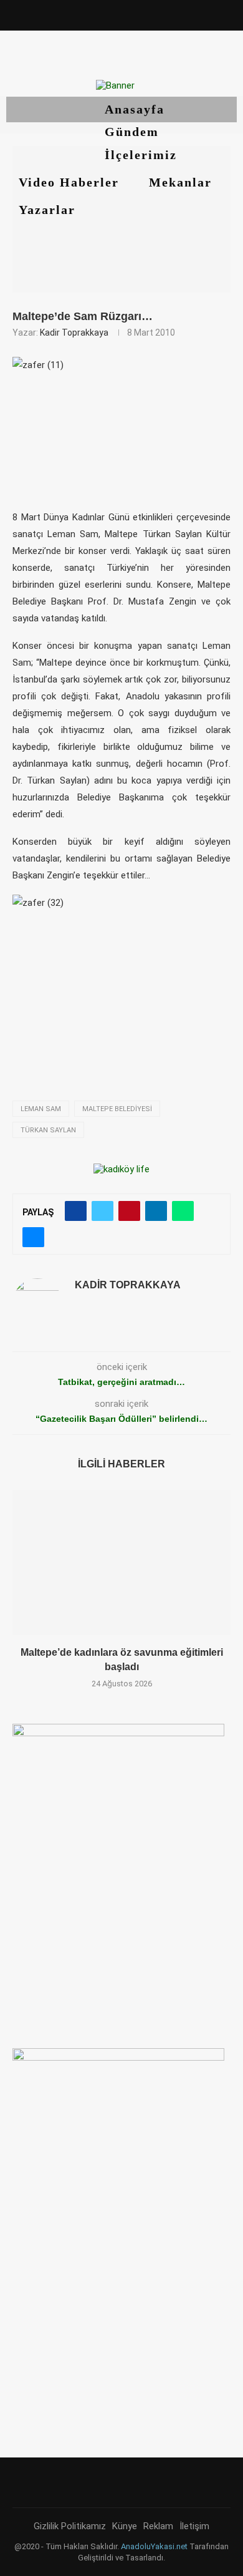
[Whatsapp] (174, 14)
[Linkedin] (121, 14)
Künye (125, 2526)
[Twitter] (87, 14)
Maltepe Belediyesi (117, 1109)
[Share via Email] (33, 1237)
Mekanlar (183, 182)
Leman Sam (41, 1109)
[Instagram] (104, 14)
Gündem (132, 132)
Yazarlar (49, 210)
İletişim (194, 2526)
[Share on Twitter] (102, 1211)
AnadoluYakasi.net (154, 2546)
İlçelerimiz (143, 155)
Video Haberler (71, 182)
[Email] (156, 14)
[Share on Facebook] (76, 1211)
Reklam (158, 2526)
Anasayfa (135, 109)
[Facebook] (69, 14)
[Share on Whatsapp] (183, 1211)
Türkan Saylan (48, 1130)
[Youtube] (139, 14)
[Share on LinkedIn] (156, 1211)
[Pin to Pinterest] (129, 1211)
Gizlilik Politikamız (70, 2526)
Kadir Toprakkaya (74, 333)
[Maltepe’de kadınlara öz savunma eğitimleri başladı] (121, 1563)
